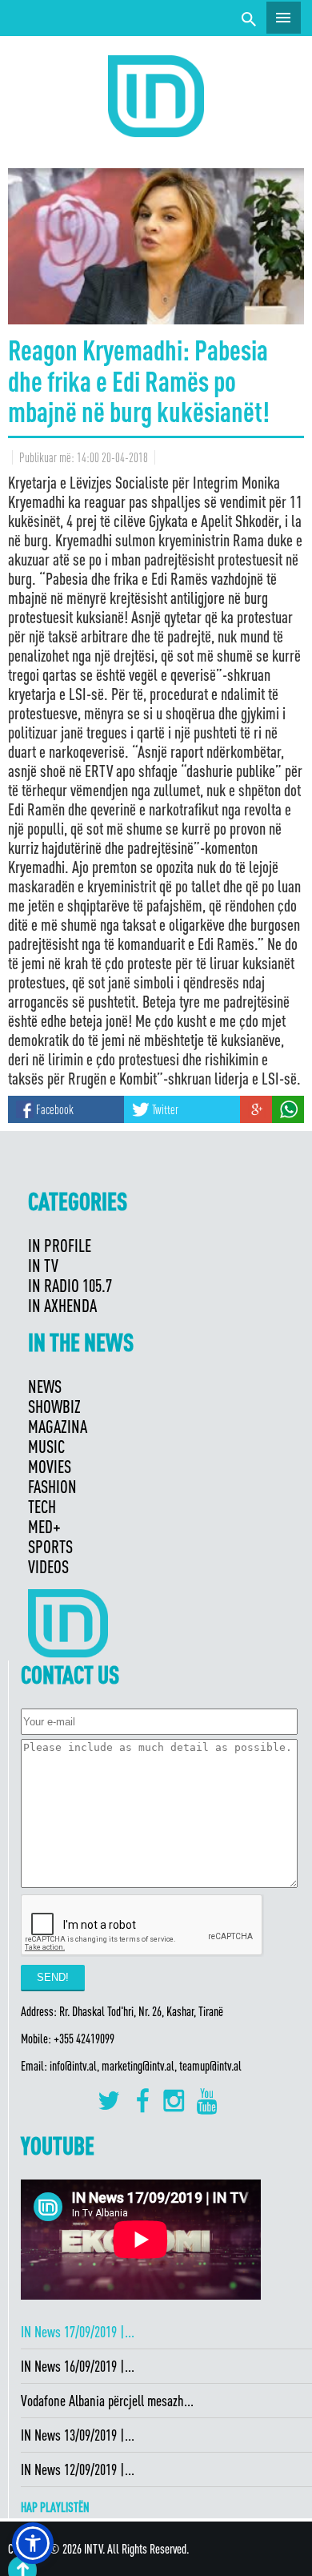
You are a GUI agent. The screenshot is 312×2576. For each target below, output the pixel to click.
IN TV (43, 1265)
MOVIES (50, 1466)
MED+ (44, 1526)
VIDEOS (48, 1566)
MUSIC (46, 1446)
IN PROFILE (60, 1245)
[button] (33, 2543)
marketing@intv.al (138, 2066)
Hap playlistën (55, 2507)
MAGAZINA (58, 1426)
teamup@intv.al (210, 2066)
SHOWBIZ (54, 1406)
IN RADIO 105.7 (70, 1285)
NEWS (45, 1386)
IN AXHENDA (62, 1305)
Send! (53, 1977)
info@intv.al (73, 2066)
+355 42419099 (84, 2039)
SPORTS (50, 1546)
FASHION (52, 1486)
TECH (42, 1506)
